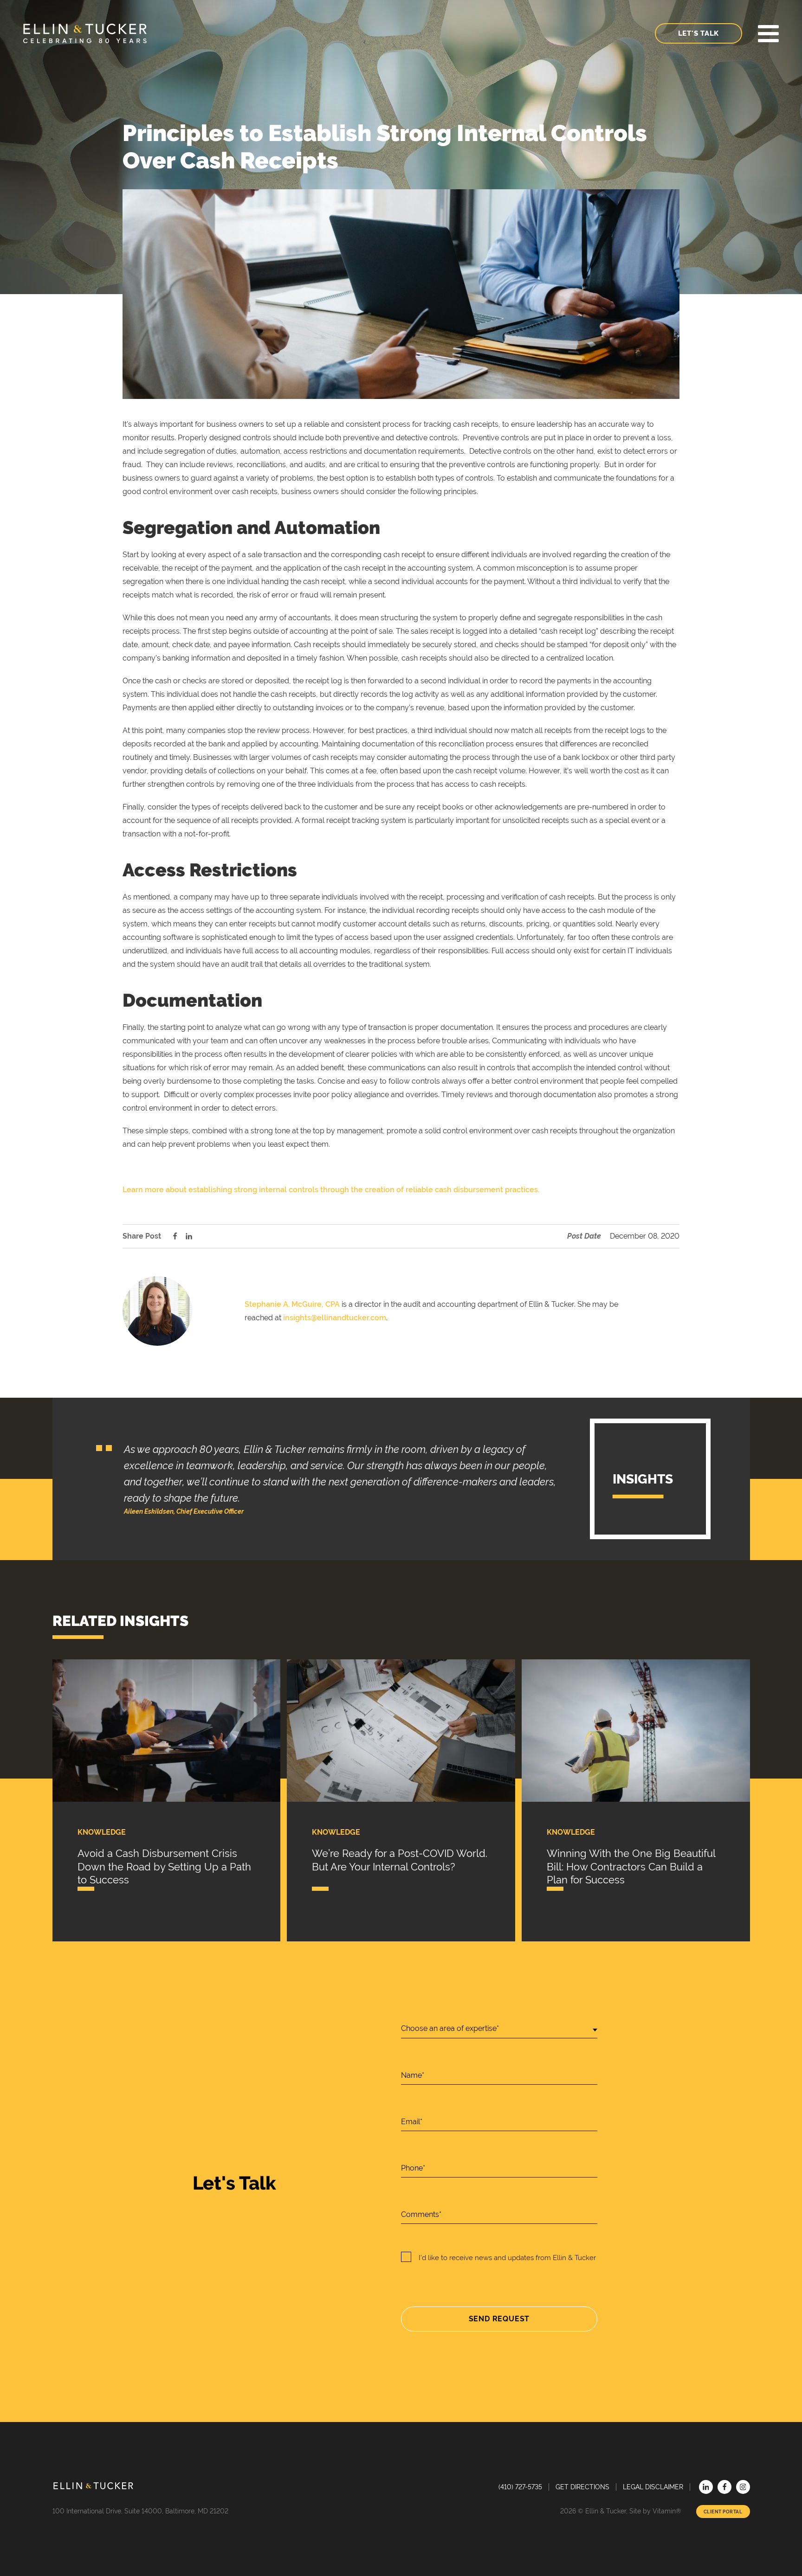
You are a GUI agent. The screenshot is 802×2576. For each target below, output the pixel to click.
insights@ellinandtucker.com (335, 1318)
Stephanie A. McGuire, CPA (292, 1304)
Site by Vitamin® (655, 2511)
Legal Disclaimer (653, 2487)
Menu (768, 34)
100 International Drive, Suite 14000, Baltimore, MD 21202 (140, 2511)
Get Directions (582, 2487)
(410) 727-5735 (520, 2487)
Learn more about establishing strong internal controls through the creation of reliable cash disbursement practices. (331, 1190)
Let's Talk (699, 33)
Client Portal (723, 2512)
